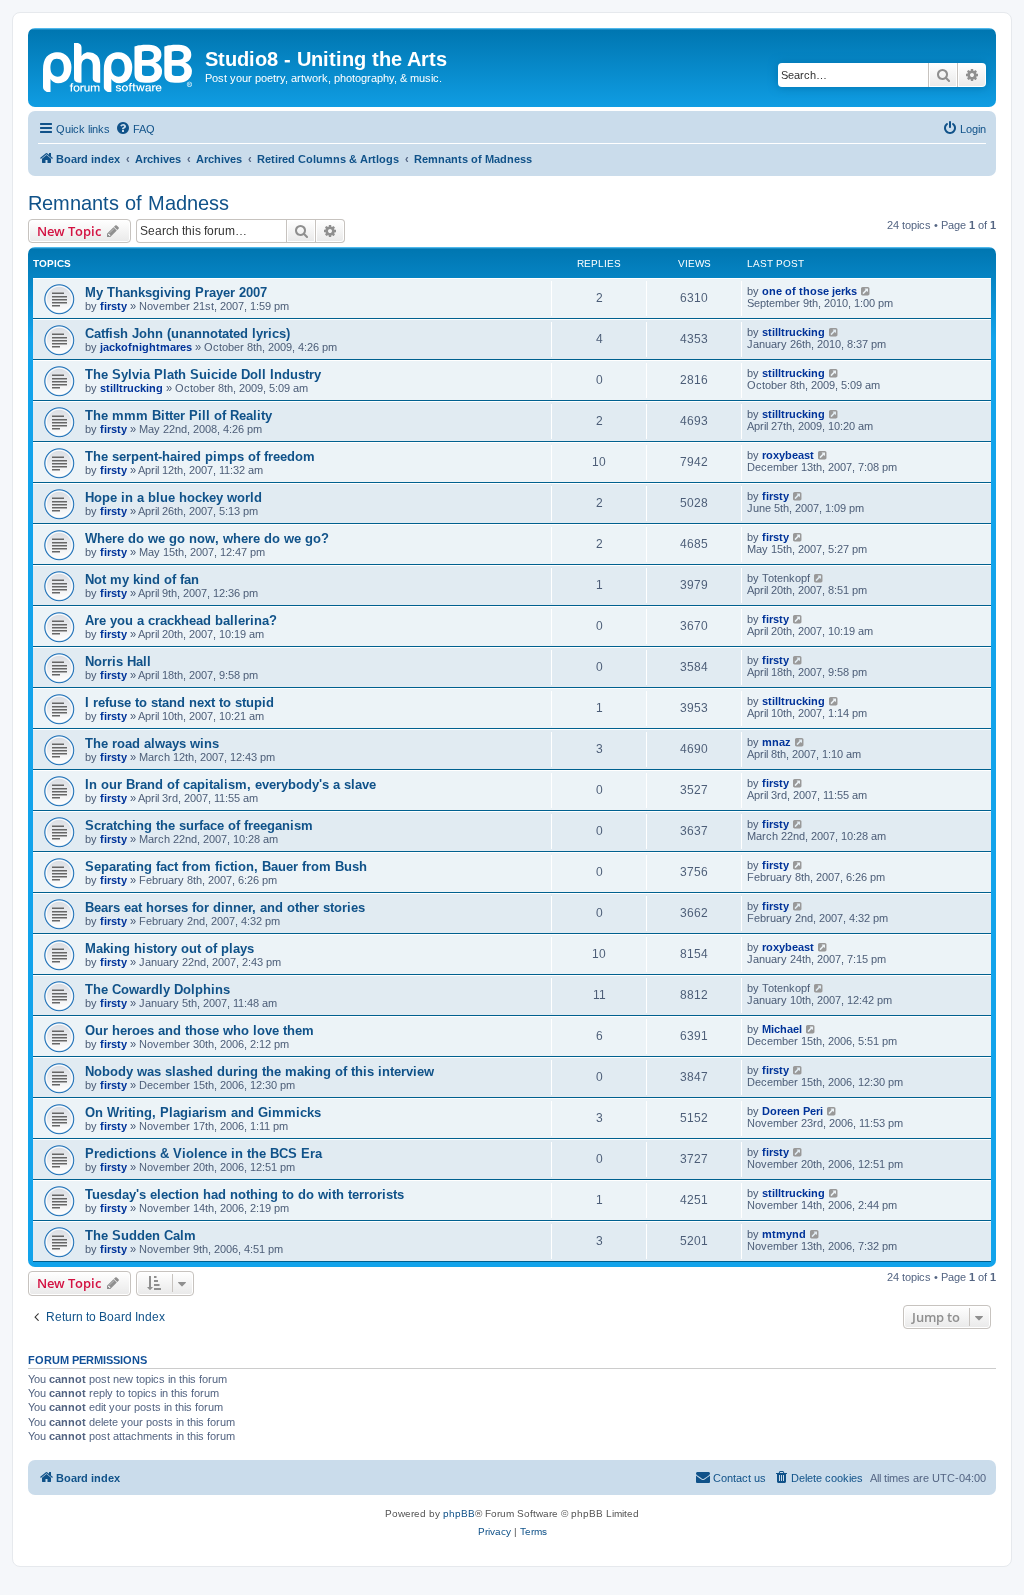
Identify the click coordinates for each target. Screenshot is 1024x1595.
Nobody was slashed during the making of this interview (259, 1071)
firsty (113, 306)
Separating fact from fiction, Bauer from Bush (226, 866)
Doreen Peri (792, 1111)
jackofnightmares (146, 347)
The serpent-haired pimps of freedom (200, 456)
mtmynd (784, 1234)
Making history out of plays (169, 948)
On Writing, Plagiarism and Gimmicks (203, 1112)
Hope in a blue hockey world (173, 497)
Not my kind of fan (142, 579)
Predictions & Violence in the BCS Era (203, 1153)
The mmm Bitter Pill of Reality (178, 415)
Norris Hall (118, 661)
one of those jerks (809, 291)
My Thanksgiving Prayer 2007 (176, 292)
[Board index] (119, 65)
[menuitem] (135, 129)
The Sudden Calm (140, 1235)
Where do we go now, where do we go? (207, 538)
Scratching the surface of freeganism (199, 825)
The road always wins (152, 743)
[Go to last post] (866, 291)
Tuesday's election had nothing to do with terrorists (244, 1194)
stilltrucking (793, 332)
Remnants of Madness (128, 203)
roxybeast (788, 455)
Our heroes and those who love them (199, 1030)
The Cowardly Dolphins (157, 989)
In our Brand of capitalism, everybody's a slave (230, 784)
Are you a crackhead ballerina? (181, 620)
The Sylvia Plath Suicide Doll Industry (203, 374)
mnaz (776, 742)
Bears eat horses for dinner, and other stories (225, 907)
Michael (782, 1029)
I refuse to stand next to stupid (179, 702)
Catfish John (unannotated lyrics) (187, 333)
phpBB (459, 1513)
